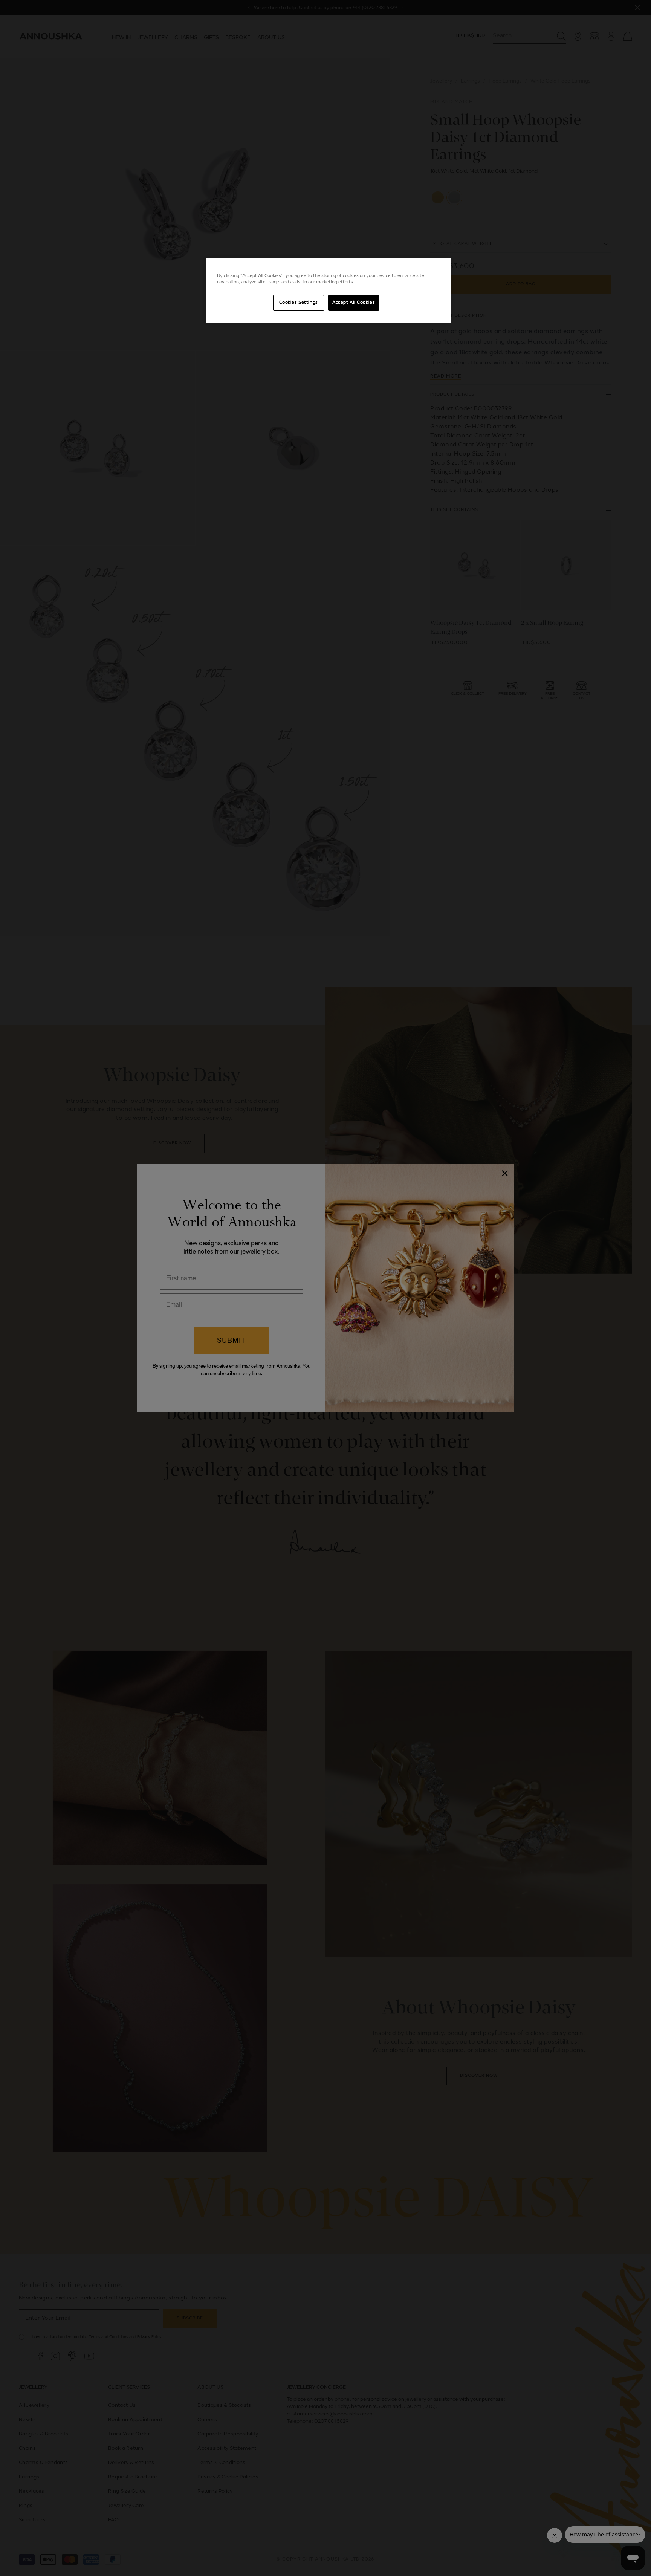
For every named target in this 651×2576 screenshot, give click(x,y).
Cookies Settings (299, 303)
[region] (328, 290)
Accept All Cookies (354, 303)
